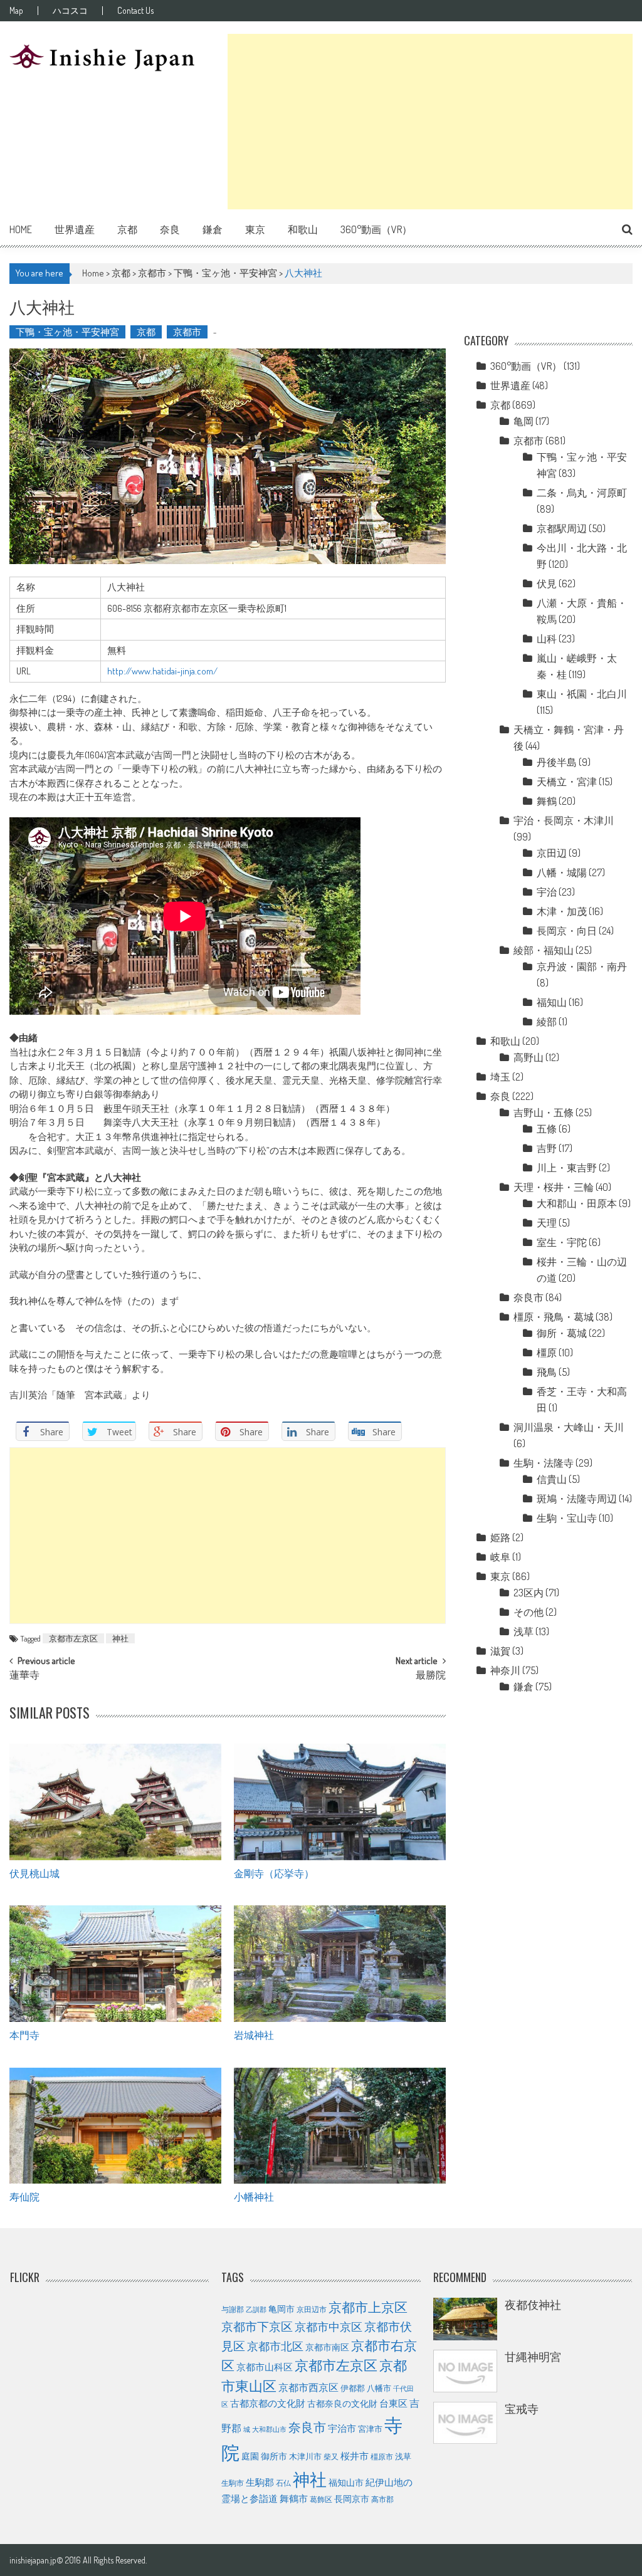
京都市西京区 (308, 2387)
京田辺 (552, 853)
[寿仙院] (115, 2126)
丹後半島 (557, 762)
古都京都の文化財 (268, 2403)
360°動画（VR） (376, 229)
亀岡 (524, 421)
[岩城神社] (339, 1964)
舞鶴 (547, 801)
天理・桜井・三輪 (554, 1187)
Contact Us (135, 11)
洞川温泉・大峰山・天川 (569, 1427)
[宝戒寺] (465, 2423)
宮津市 (370, 2429)
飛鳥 (547, 1372)
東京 (255, 229)
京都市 (152, 273)
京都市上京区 (368, 2307)
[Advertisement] (430, 122)
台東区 (393, 2403)
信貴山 (552, 1479)
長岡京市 (352, 2499)
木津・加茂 (562, 911)
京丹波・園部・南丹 (582, 966)
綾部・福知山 (544, 950)
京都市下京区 (257, 2326)
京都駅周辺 (562, 528)
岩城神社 (254, 2034)
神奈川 (505, 1670)
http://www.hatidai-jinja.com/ (162, 671)
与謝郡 (233, 2309)
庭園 (250, 2456)
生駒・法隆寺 (544, 1463)
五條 (547, 1129)
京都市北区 (275, 2346)
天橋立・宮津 (567, 782)
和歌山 (303, 229)
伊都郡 (353, 2388)
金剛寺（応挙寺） (274, 1873)
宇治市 (342, 2428)
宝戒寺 (522, 2409)
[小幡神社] (339, 2126)
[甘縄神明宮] (465, 2371)
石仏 (283, 2483)
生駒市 (233, 2483)
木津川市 (305, 2456)
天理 (547, 1223)
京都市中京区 (329, 2327)
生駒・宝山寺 (567, 1518)
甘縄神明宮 (533, 2357)
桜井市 (355, 2456)
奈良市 (529, 1297)
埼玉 (500, 1077)
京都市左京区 (73, 1638)
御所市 (274, 2456)
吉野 (547, 1148)
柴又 (331, 2456)
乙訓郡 (256, 2310)
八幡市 (379, 2388)
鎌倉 (213, 229)
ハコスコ (70, 11)
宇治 (547, 892)
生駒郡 (260, 2482)
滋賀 (500, 1651)
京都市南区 (327, 2347)
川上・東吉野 (567, 1168)
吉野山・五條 (544, 1113)
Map (16, 11)
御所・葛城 (562, 1333)
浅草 (524, 1631)
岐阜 (500, 1557)
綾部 (547, 1022)
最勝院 (431, 1676)
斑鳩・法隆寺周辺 (577, 1499)
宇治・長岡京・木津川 (564, 820)
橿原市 (382, 2456)
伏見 (547, 584)
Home (21, 229)
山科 (547, 639)
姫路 (500, 1537)
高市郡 (382, 2499)
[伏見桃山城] (115, 1802)
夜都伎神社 (533, 2305)
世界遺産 (75, 229)
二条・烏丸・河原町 (582, 493)
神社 (120, 1638)
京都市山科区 (265, 2367)
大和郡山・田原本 (577, 1203)
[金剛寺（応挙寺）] (339, 1802)
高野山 (529, 1057)
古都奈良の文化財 (342, 2403)
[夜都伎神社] (465, 2319)
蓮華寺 (24, 1676)
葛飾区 (321, 2499)
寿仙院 (24, 2196)
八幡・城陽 (562, 872)
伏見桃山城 (34, 1873)
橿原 (547, 1353)
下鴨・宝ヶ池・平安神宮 (225, 273)
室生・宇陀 (562, 1242)
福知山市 (346, 2482)
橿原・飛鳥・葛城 (554, 1317)
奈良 (170, 229)
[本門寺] (115, 1964)
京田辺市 (312, 2309)
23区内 (529, 1593)
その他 (529, 1612)
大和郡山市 (269, 2429)
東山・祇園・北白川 (582, 694)
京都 (127, 229)
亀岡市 (282, 2308)
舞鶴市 (294, 2498)
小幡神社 (254, 2196)
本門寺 (24, 2034)
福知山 (552, 1002)
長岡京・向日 (567, 931)
